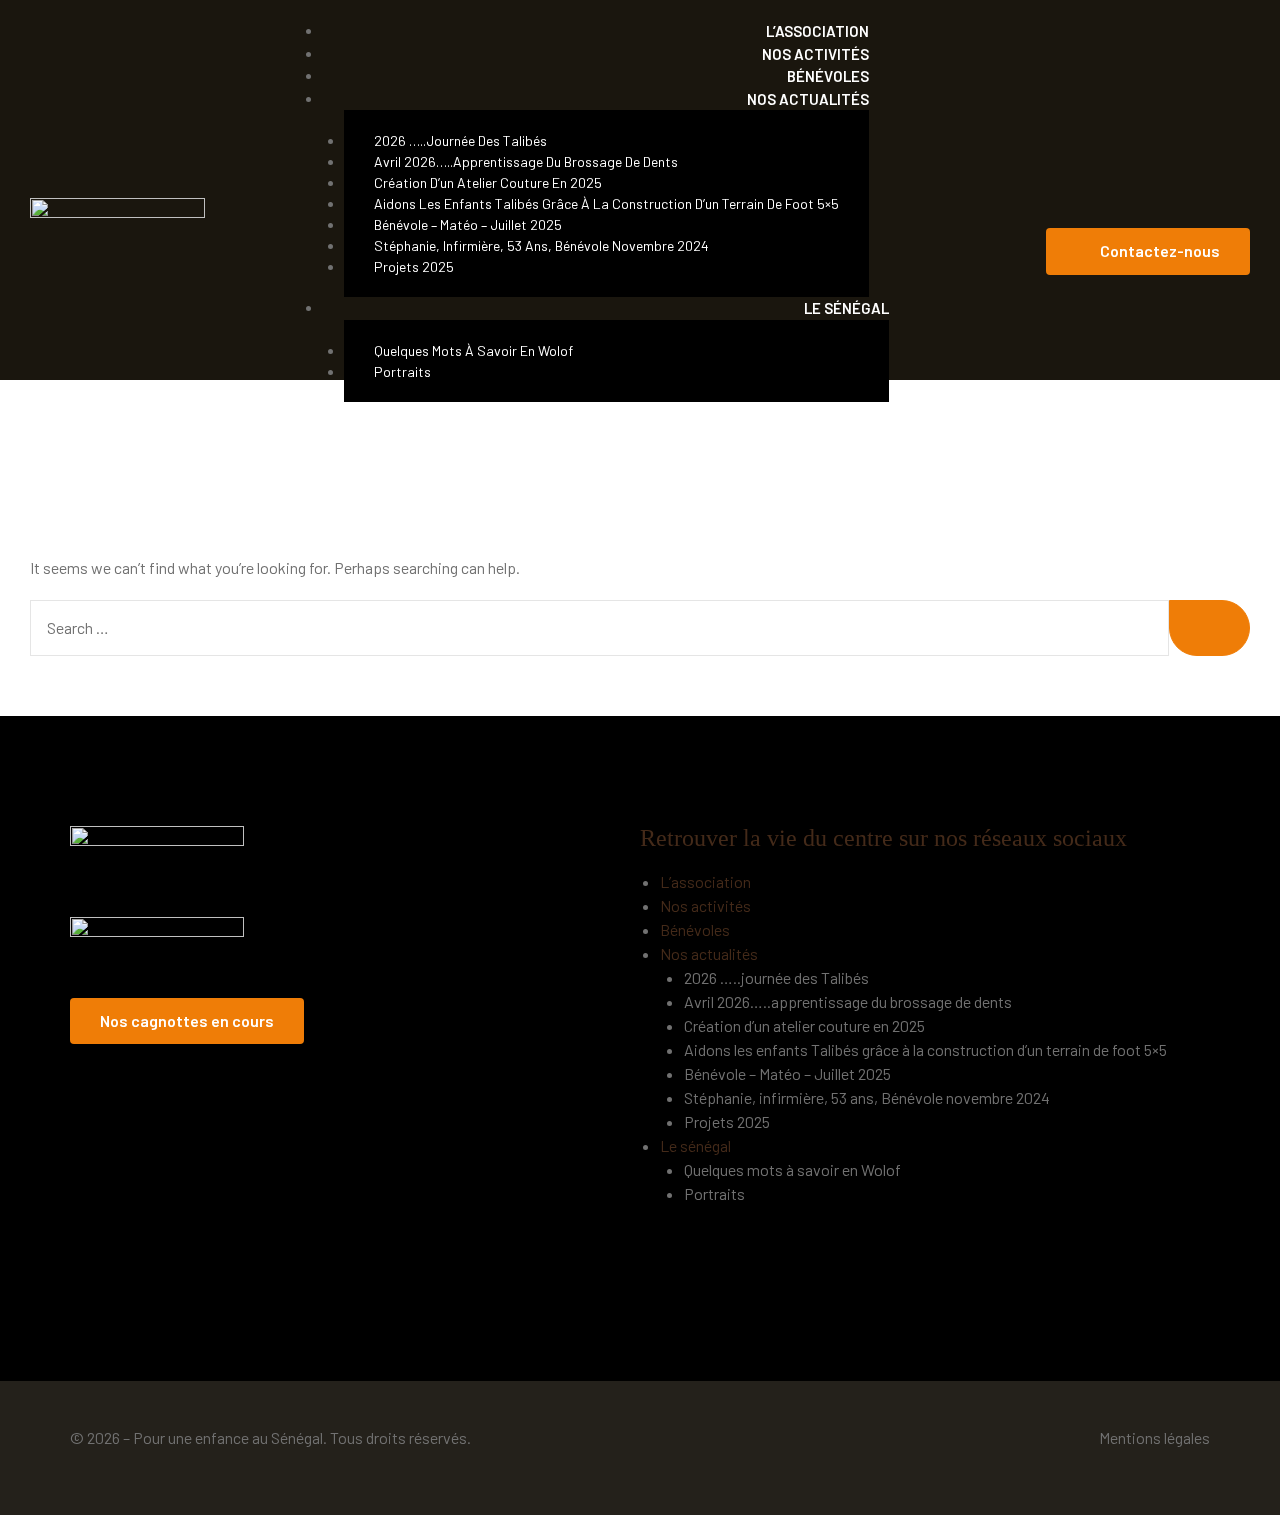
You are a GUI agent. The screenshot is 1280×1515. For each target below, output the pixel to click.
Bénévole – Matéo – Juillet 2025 (468, 224)
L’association (705, 881)
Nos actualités (808, 99)
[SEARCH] (1210, 628)
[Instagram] (1187, 208)
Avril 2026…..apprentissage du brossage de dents (526, 161)
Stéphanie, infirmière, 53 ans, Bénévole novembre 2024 (541, 245)
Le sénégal (846, 308)
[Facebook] (1148, 208)
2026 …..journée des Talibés (460, 140)
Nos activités (705, 905)
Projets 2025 (414, 266)
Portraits (402, 371)
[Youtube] (1226, 208)
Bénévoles (695, 929)
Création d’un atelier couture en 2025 (488, 182)
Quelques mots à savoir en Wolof (473, 350)
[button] (1148, 251)
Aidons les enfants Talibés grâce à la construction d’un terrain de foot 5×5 (606, 203)
